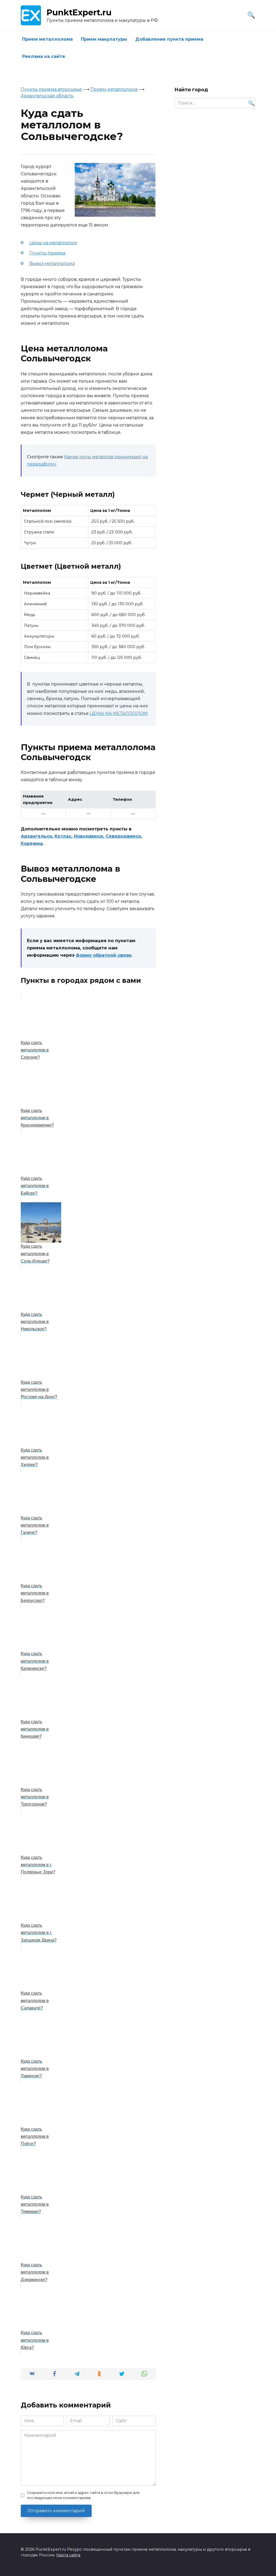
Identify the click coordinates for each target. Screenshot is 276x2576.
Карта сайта (68, 2555)
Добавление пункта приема (169, 39)
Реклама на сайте (44, 56)
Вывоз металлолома (52, 263)
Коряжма (32, 843)
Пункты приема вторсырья (51, 89)
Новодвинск (89, 836)
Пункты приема (47, 253)
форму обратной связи (103, 955)
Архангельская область (47, 96)
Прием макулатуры (104, 39)
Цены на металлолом (53, 243)
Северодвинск (123, 836)
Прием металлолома (47, 39)
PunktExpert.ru (79, 13)
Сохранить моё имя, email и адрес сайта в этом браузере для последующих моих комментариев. (83, 2495)
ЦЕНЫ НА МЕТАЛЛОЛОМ (119, 713)
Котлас (63, 836)
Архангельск (36, 836)
